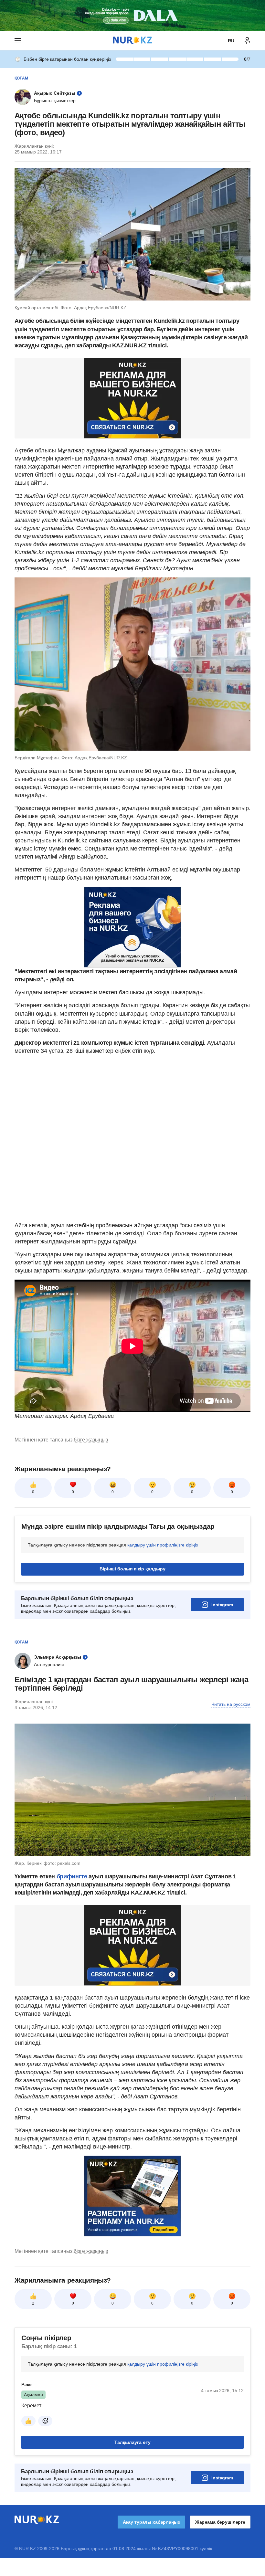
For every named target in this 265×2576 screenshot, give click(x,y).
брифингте (72, 1876)
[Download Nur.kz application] (132, 16)
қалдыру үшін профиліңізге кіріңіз (163, 1545)
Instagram (222, 1605)
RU (231, 41)
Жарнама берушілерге (220, 2522)
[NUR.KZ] (132, 41)
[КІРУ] (247, 41)
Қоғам (21, 78)
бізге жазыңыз (91, 1440)
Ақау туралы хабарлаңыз (151, 2522)
